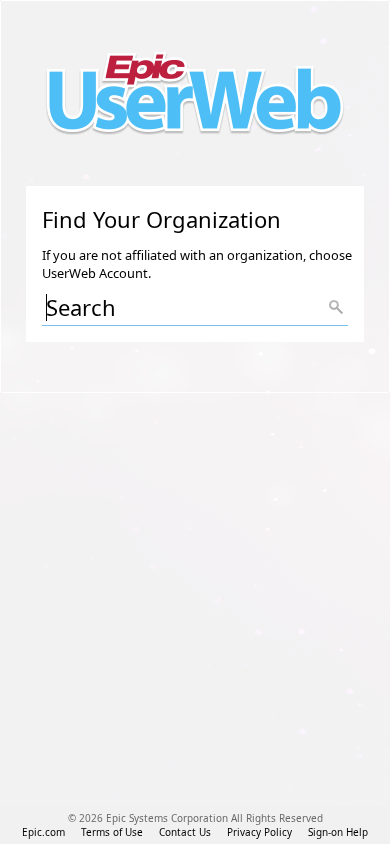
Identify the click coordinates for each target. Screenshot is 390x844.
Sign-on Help (338, 832)
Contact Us (185, 832)
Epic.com (43, 832)
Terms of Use (112, 832)
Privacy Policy (259, 832)
